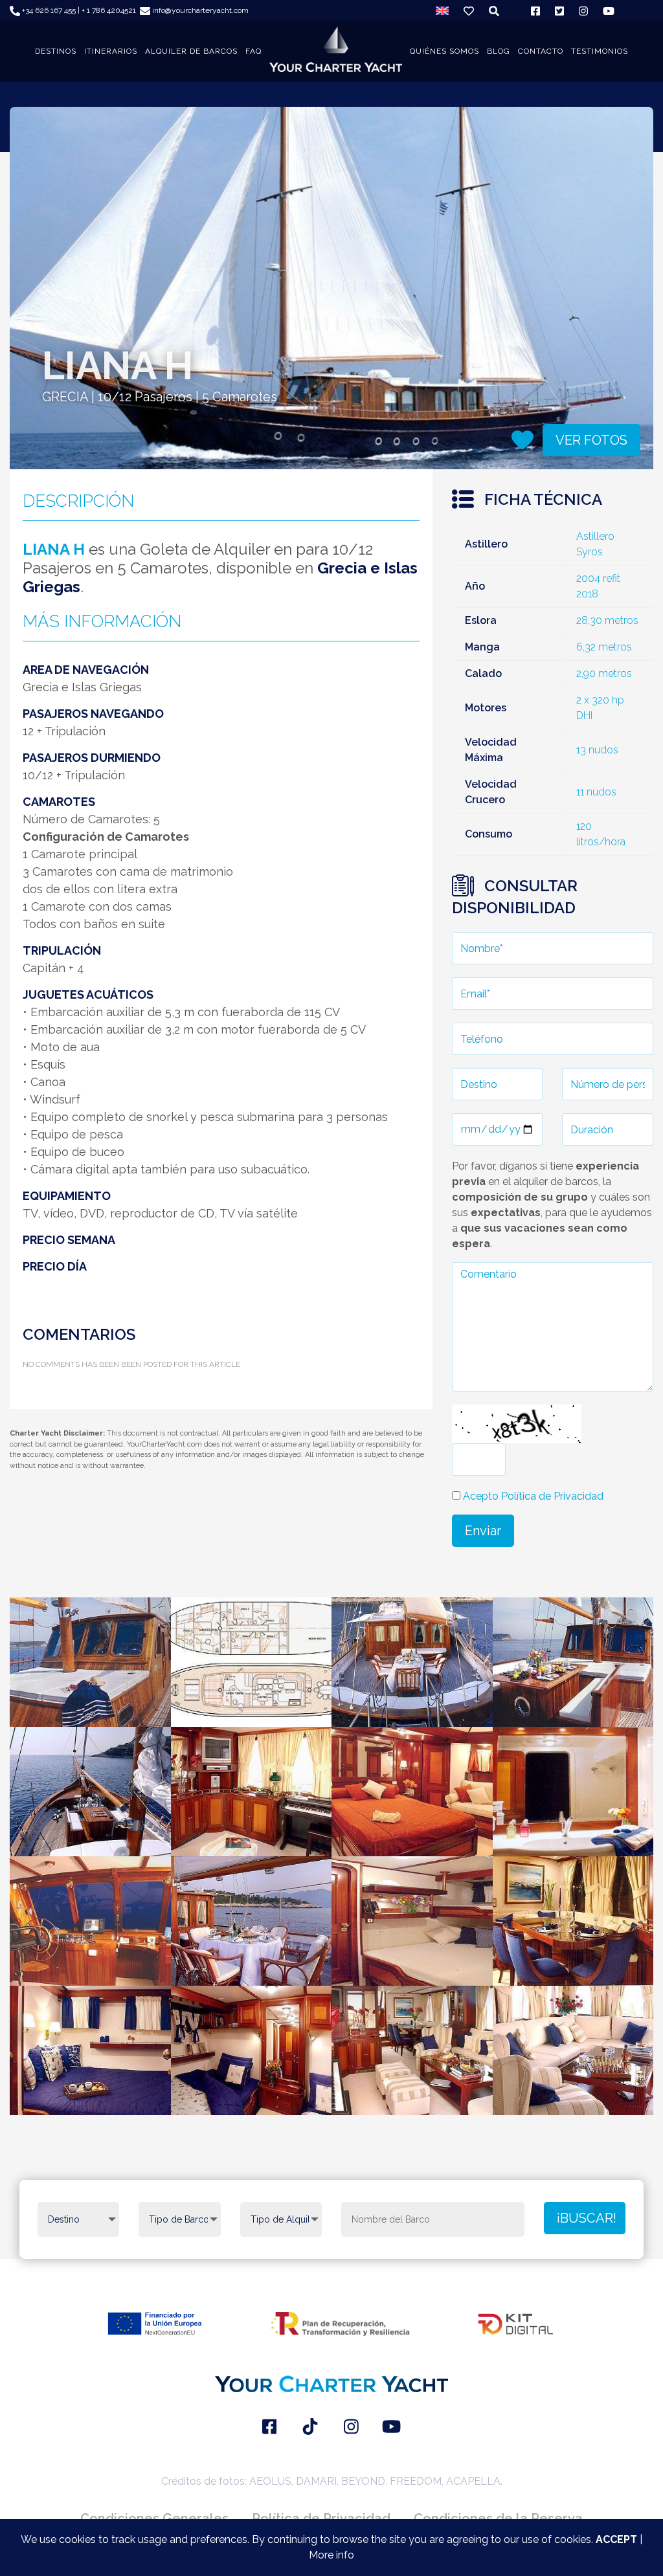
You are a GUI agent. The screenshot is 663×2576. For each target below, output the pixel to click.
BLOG (499, 51)
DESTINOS (56, 51)
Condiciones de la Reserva (498, 2518)
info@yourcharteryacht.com (199, 10)
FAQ (253, 51)
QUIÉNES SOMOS (444, 51)
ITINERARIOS (111, 51)
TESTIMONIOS (600, 51)
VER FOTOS (591, 440)
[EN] (442, 10)
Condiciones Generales (154, 2518)
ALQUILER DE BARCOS (191, 51)
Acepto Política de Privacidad (533, 1496)
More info (331, 2555)
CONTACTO (541, 51)
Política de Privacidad (321, 2518)
